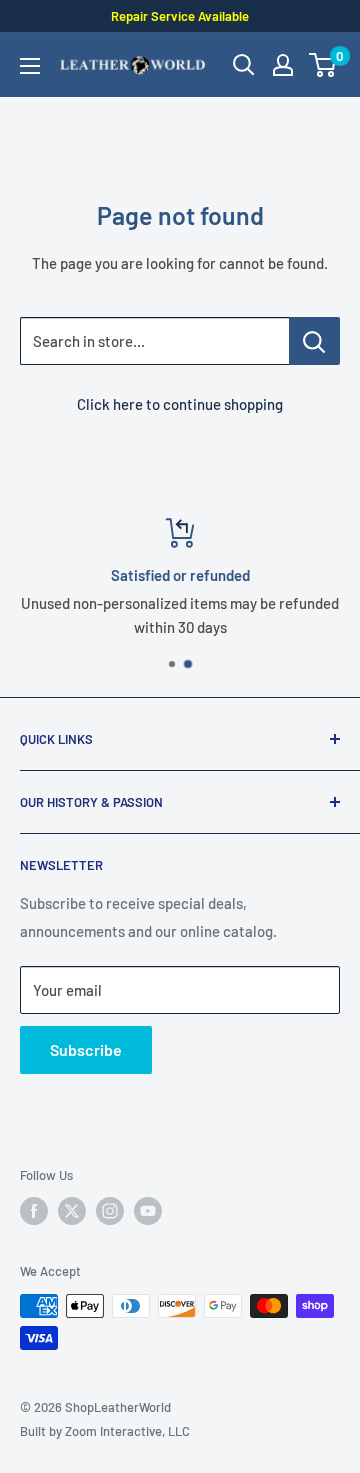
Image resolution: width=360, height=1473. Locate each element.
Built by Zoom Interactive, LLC (105, 1431)
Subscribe (86, 1049)
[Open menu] (30, 66)
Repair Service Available (180, 16)
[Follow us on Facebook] (34, 1211)
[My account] (283, 65)
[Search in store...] (314, 341)
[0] (323, 65)
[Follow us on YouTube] (148, 1211)
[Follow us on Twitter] (72, 1211)
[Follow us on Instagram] (110, 1211)
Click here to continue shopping (180, 404)
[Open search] (244, 65)
